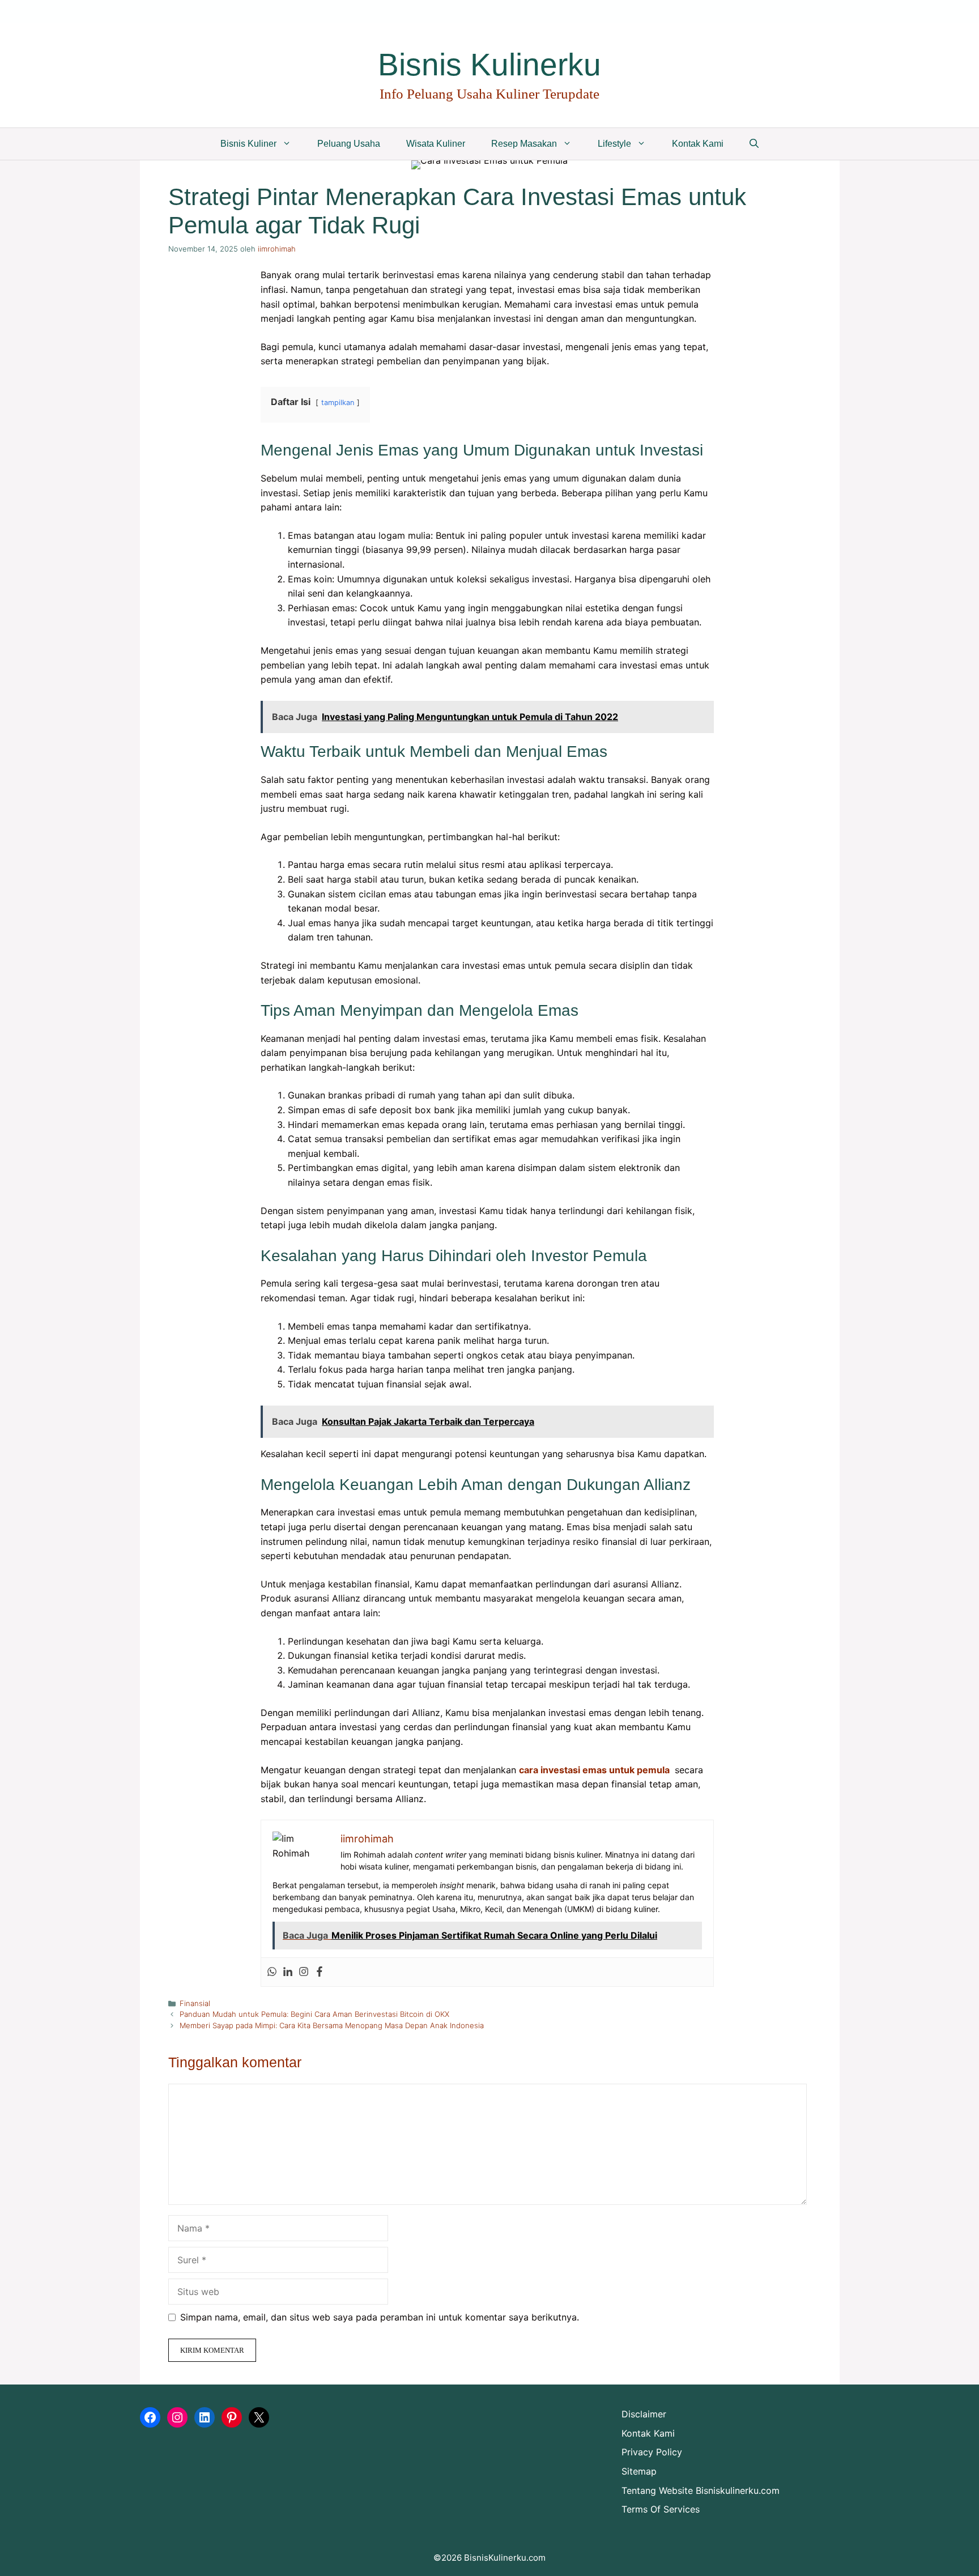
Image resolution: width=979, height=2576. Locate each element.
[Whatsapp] (272, 1972)
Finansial (195, 2003)
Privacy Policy (652, 2452)
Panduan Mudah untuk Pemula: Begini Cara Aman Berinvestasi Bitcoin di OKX (314, 2014)
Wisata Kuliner (436, 144)
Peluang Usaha (349, 144)
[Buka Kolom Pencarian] (754, 144)
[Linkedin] (288, 1972)
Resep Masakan (524, 144)
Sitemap (639, 2471)
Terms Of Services (661, 2509)
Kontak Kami (698, 144)
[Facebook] (320, 1972)
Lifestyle (614, 144)
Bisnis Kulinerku (489, 65)
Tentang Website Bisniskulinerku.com (701, 2490)
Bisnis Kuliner (248, 144)
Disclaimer (644, 2414)
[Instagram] (304, 1972)
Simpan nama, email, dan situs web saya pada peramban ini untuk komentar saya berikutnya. (380, 2317)
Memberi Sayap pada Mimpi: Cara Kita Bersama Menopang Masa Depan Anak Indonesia (332, 2025)
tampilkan (338, 403)
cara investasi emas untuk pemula (594, 1770)
